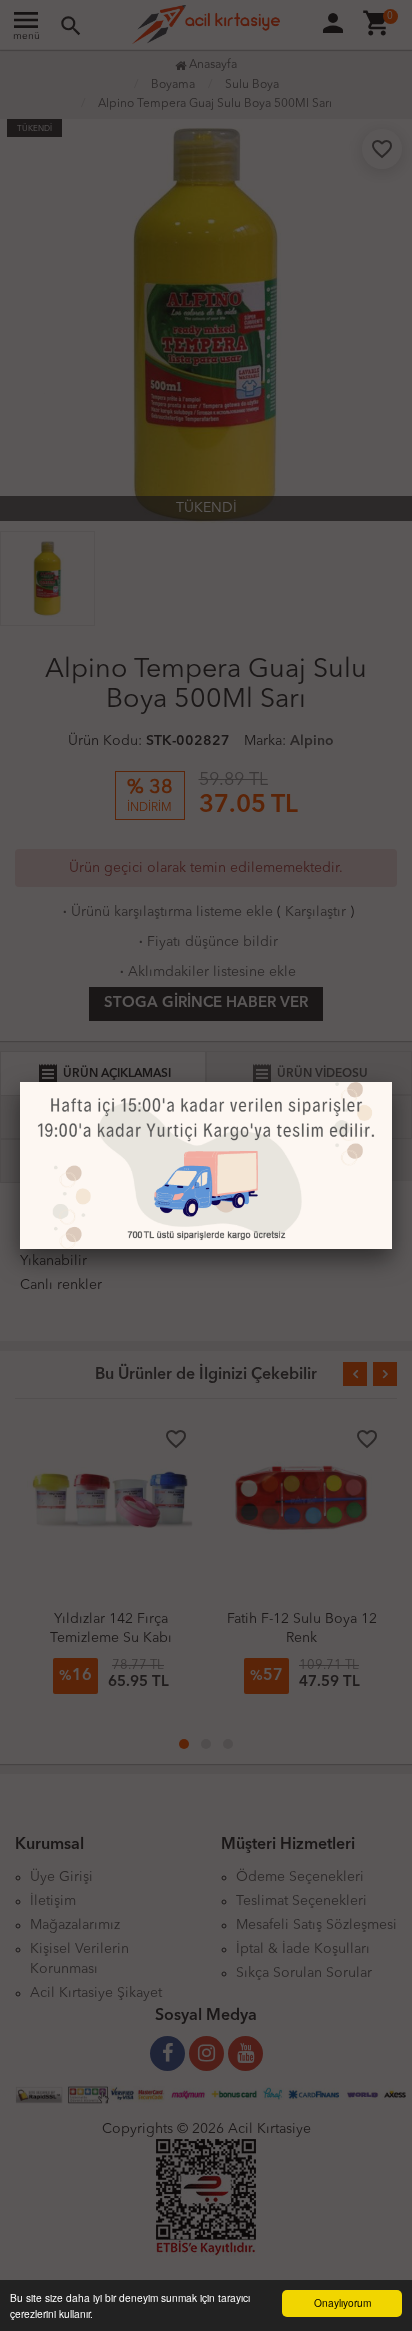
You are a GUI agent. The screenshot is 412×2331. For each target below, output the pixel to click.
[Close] (392, 1082)
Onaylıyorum (342, 2302)
